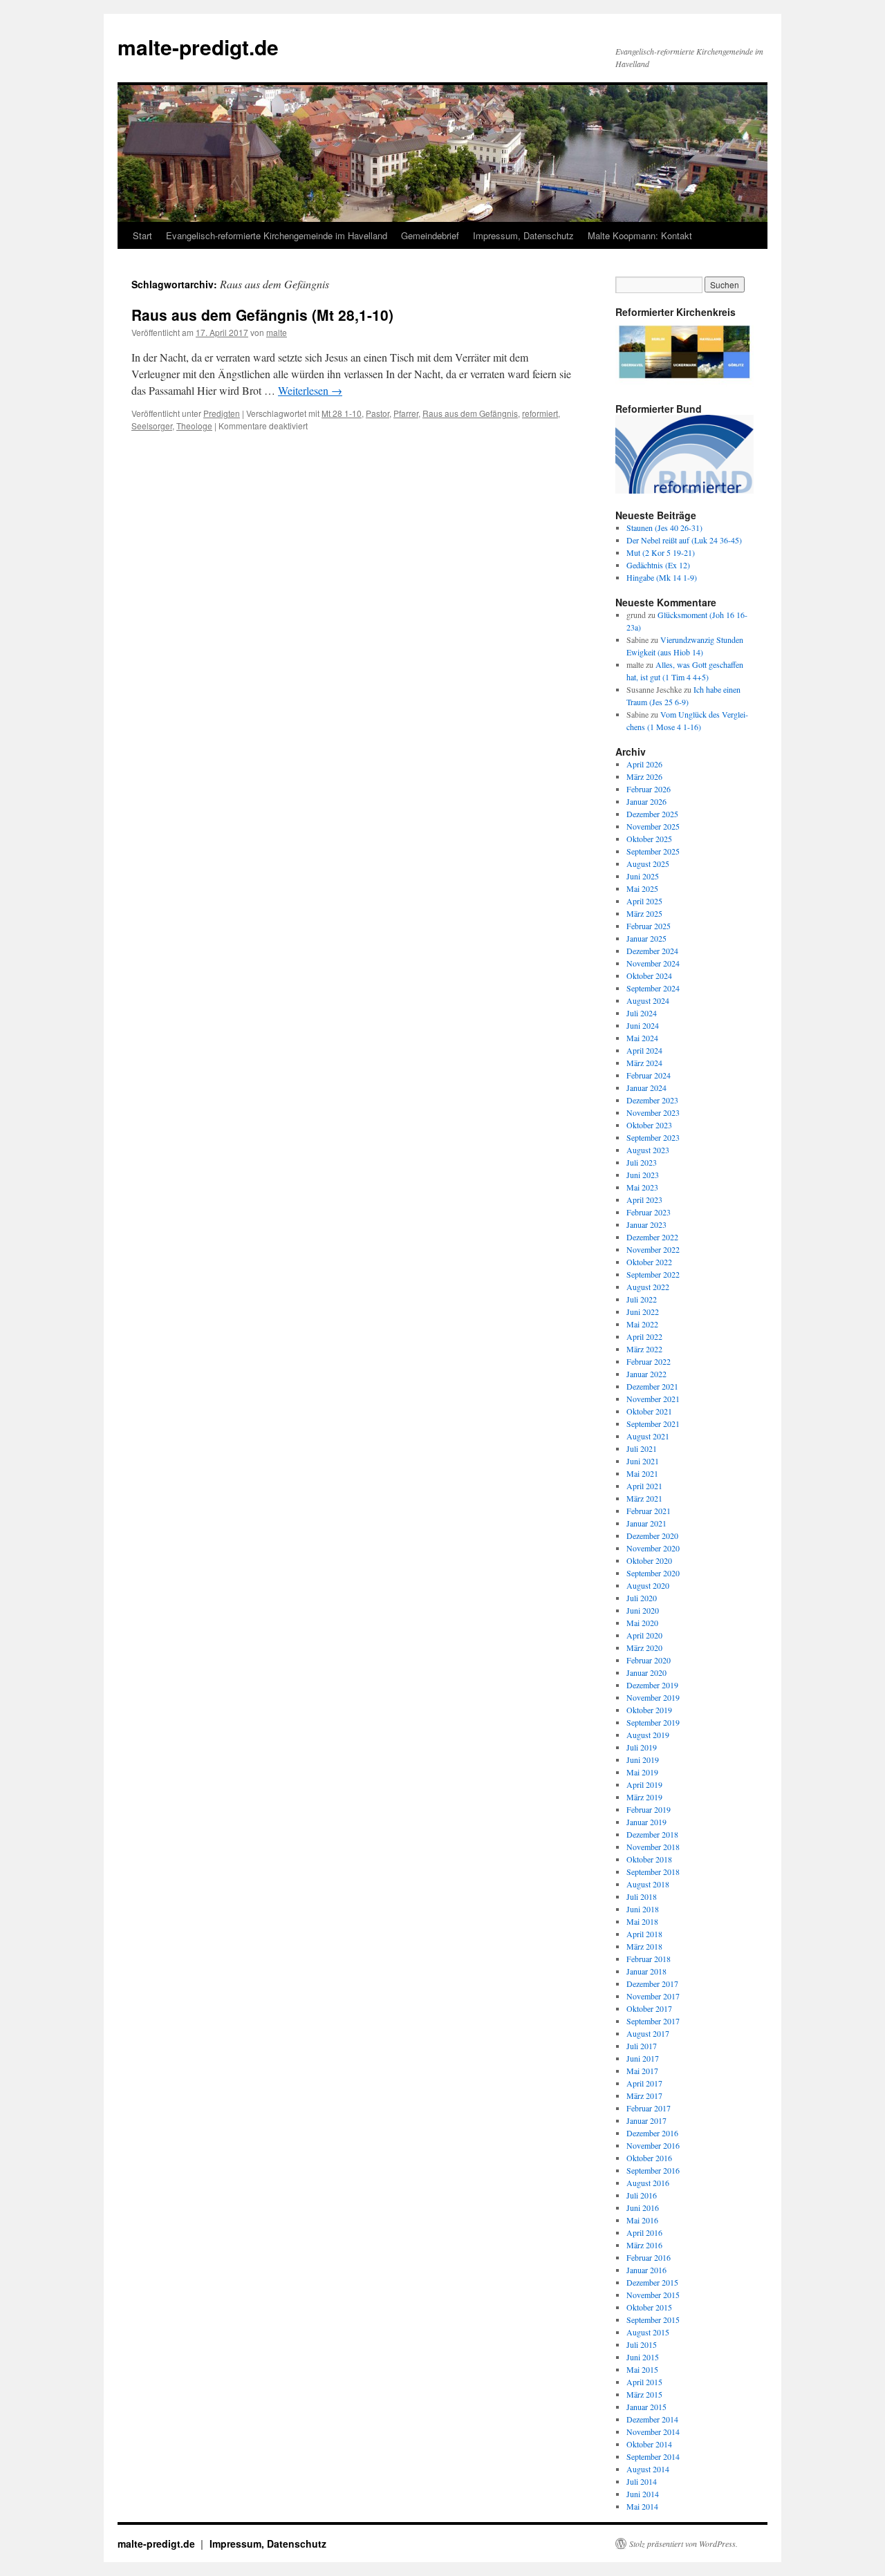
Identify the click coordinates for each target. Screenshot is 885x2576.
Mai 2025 (642, 888)
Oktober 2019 (649, 1710)
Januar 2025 (646, 938)
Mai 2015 (642, 2369)
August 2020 (648, 1585)
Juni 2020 (643, 1610)
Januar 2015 (646, 2407)
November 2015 (653, 2295)
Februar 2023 (649, 1212)
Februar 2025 (649, 926)
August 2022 (648, 1287)
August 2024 (648, 1000)
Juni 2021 (643, 1461)
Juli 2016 (642, 2195)
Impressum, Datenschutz (523, 235)
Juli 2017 (642, 2046)
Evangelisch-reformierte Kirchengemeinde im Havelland (277, 235)
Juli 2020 (642, 1598)
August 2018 (648, 1884)
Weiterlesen (310, 390)
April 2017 (644, 2083)
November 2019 (653, 1697)
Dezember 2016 (652, 2133)
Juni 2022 (643, 1312)
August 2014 (648, 2469)
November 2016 (653, 2145)
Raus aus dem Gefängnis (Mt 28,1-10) (262, 315)
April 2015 (644, 2382)
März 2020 (644, 1648)
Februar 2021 (649, 1511)
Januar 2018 (646, 1971)
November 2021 (653, 1399)
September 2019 (653, 1722)
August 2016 (648, 2183)
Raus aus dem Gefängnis (470, 413)
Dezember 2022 (652, 1237)
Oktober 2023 (649, 1125)
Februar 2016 (649, 2257)
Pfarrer (406, 413)
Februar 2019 (649, 1809)
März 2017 (644, 2096)
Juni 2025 (643, 876)
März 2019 (644, 1797)
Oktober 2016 (649, 2158)
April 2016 (644, 2232)
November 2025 (653, 826)
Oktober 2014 (649, 2444)
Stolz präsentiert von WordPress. (683, 2544)
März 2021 (644, 1498)
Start (142, 235)
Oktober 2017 (649, 2008)
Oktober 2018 (649, 1859)
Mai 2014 (642, 2506)
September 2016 (653, 2170)
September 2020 (653, 1573)
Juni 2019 (643, 1760)
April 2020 (644, 1635)
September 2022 (653, 1274)
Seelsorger (152, 426)
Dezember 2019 (652, 1685)
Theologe (194, 426)
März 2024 (644, 1063)
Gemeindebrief (430, 235)
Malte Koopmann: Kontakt (640, 235)
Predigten (222, 413)
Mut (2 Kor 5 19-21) (661, 552)
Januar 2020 (646, 1672)
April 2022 (644, 1336)
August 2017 (648, 2033)
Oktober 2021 (649, 1411)
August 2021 (648, 1436)
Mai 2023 (642, 1187)
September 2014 (653, 2456)
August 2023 (648, 1150)
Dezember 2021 (652, 1386)
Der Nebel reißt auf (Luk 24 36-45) (684, 540)
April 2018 (644, 1934)
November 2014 (653, 2432)
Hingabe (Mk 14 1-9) (662, 577)
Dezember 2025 (652, 814)
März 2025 (644, 913)
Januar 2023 (646, 1224)
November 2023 (653, 1112)
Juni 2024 (643, 1025)
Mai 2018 (642, 1921)
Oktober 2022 (649, 1262)
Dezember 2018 (652, 1834)
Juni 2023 (643, 1175)
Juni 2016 (643, 2208)
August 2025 (648, 864)
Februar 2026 (649, 789)
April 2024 (644, 1050)
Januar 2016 (646, 2270)
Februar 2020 (649, 1660)
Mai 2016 (642, 2220)
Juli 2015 (642, 2344)
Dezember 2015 (652, 2282)
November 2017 (653, 1996)
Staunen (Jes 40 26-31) (664, 528)
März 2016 (644, 2245)
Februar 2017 (649, 2108)
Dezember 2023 (652, 1100)
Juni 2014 (643, 2494)
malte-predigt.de (198, 47)
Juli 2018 (642, 1896)
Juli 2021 (642, 1448)
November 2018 (653, 1847)
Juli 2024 (642, 1013)
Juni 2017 (643, 2058)
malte (277, 332)
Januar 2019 (646, 1822)
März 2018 (644, 1946)
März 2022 (644, 1349)
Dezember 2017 (652, 1984)
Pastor (378, 413)
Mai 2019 (642, 1772)
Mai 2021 (642, 1473)
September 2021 (653, 1424)
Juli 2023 (642, 1162)
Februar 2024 (649, 1075)
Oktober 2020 (649, 1560)
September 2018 (653, 1872)
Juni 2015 (643, 2357)
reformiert (540, 413)
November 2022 (653, 1249)
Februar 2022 (649, 1361)
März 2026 (644, 776)
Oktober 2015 (649, 2307)
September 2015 (653, 2320)
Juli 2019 (642, 1747)
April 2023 (644, 1200)
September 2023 (653, 1137)
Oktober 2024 (649, 976)
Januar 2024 (646, 1088)
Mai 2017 (642, 2071)
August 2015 (648, 2332)
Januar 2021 (646, 1523)
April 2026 (644, 764)
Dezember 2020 (652, 1536)
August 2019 (648, 1735)
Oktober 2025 (649, 839)
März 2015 (644, 2394)
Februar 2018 (649, 1959)
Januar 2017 (646, 2120)
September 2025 (653, 851)
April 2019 (644, 1784)
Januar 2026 (646, 801)
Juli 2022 (642, 1299)
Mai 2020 (642, 1623)
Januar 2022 (646, 1374)
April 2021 (644, 1486)
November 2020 (653, 1548)
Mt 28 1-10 (342, 413)
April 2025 (644, 901)
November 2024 (653, 963)
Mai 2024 (642, 1038)
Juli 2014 (642, 2481)
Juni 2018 (643, 1909)
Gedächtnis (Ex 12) (658, 565)
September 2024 (653, 988)
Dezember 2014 (652, 2419)
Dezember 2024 (652, 951)
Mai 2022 (642, 1324)
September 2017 (653, 2021)
